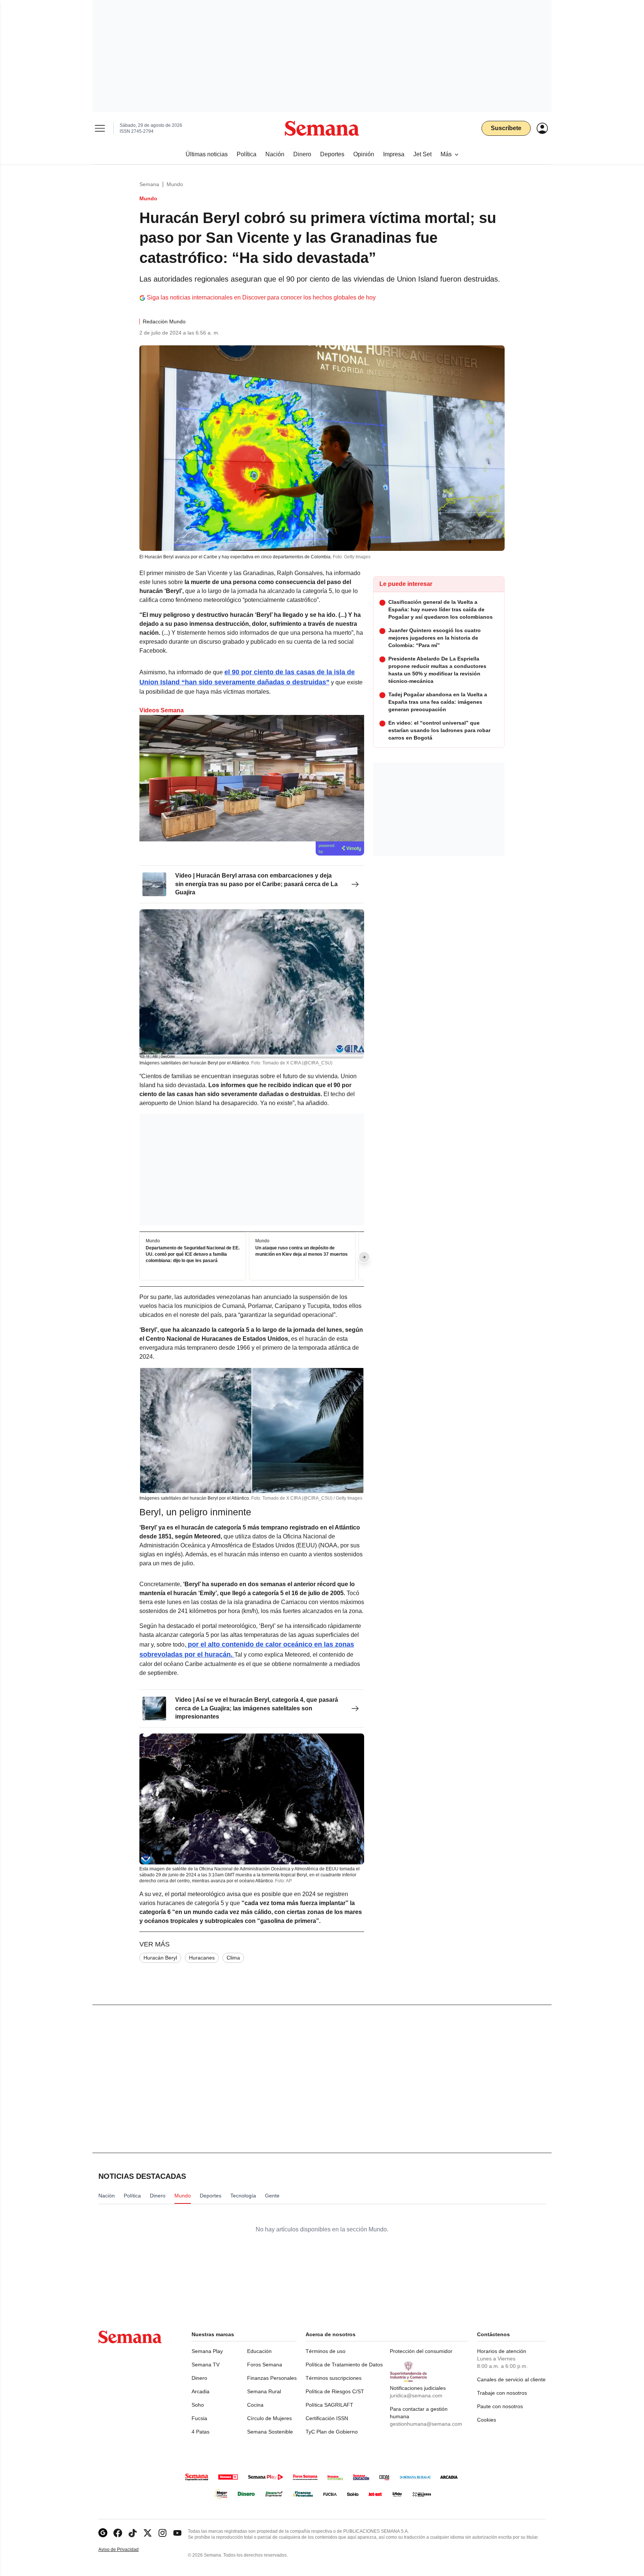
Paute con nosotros (500, 2406)
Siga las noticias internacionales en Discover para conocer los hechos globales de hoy (261, 297)
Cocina (255, 2405)
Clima (233, 1958)
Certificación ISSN (327, 2418)
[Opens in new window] (118, 2533)
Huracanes (202, 1958)
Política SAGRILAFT (329, 2405)
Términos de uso (326, 2351)
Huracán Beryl (160, 1958)
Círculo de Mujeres (269, 2418)
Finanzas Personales (272, 2378)
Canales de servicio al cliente (511, 2379)
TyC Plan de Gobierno (332, 2432)
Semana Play (207, 2351)
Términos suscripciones (334, 2378)
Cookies (487, 2420)
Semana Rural (264, 2391)
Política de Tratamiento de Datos (344, 2365)
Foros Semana (265, 2365)
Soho (198, 2405)
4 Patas (201, 2432)
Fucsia (199, 2418)
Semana (149, 184)
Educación (259, 2351)
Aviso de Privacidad (126, 2550)
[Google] (103, 2533)
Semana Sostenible (270, 2432)
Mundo (175, 184)
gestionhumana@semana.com (426, 2424)
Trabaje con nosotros (502, 2393)
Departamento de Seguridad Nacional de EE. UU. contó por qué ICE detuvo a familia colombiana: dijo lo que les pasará (193, 1254)
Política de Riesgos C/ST (335, 2391)
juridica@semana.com (416, 2395)
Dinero (199, 2378)
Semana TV (206, 2365)
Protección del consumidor (421, 2351)
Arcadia (201, 2391)
